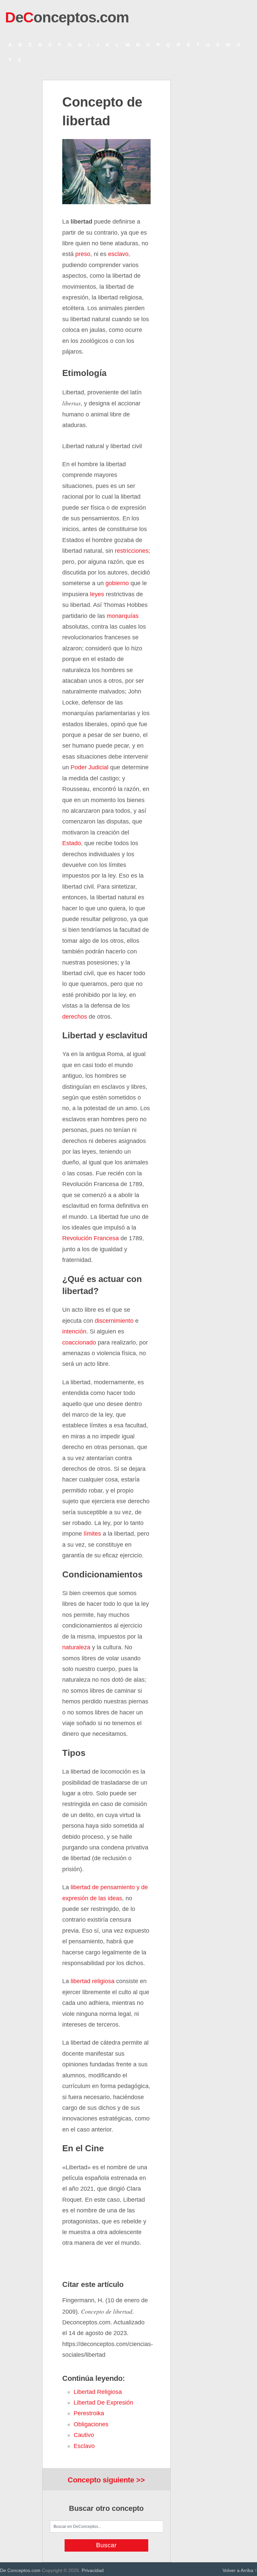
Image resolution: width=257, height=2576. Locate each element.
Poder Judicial (90, 767)
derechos (75, 1017)
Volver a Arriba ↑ (240, 2570)
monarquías (123, 616)
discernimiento (114, 1321)
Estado (72, 843)
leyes (97, 594)
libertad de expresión (103, 2403)
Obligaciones (91, 2424)
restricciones (132, 551)
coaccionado (79, 1342)
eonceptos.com (67, 17)
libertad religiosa (93, 1981)
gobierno (117, 583)
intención (74, 1331)
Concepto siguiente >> (106, 2480)
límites (92, 1534)
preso (83, 254)
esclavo (118, 254)
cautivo (84, 2435)
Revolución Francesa (91, 1238)
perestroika (89, 2413)
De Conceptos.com (20, 2570)
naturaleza (76, 1647)
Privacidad (93, 2570)
